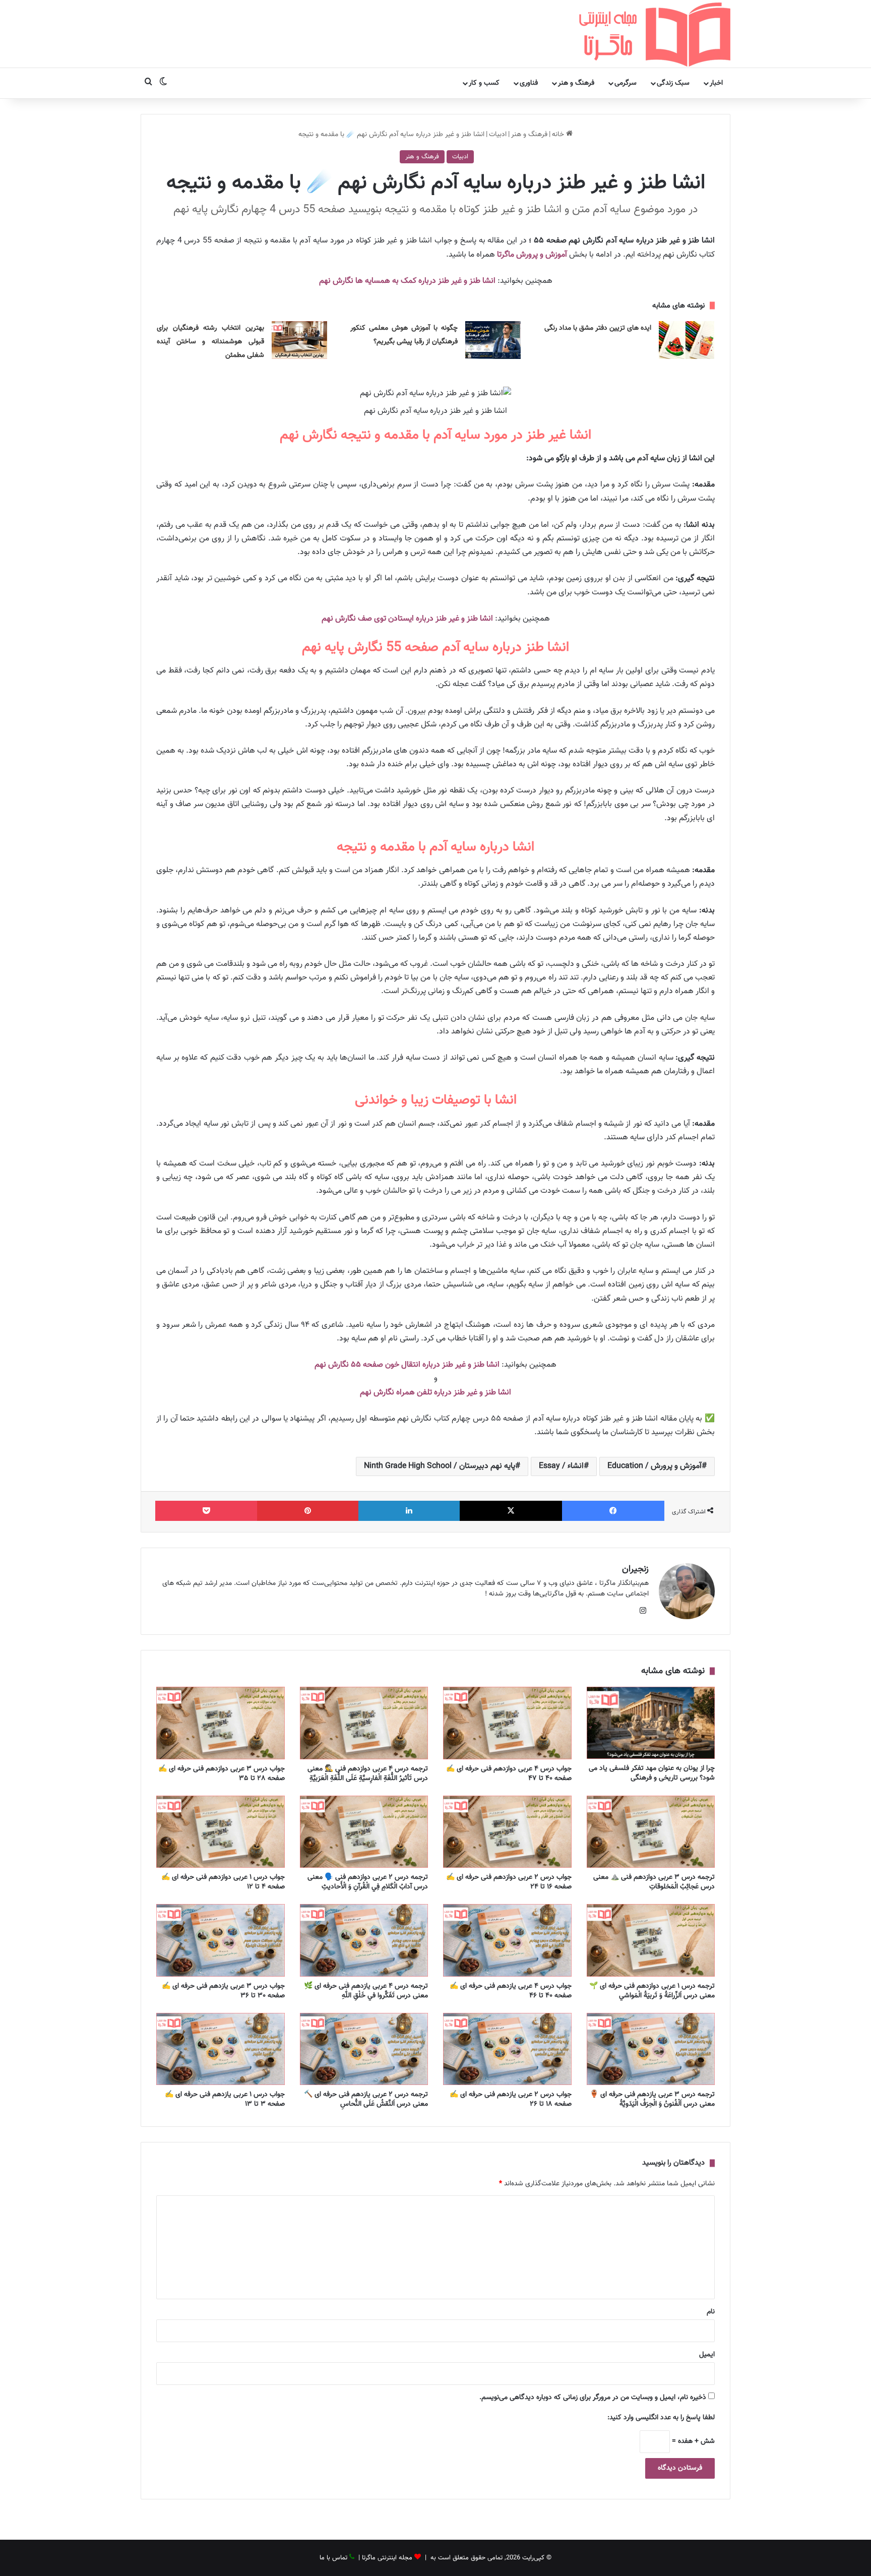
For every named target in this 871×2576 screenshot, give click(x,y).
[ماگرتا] (655, 34)
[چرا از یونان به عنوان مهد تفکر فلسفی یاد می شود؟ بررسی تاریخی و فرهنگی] (651, 1723)
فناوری (529, 83)
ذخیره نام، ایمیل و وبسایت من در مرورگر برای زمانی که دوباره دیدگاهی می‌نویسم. (593, 2398)
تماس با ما (333, 2558)
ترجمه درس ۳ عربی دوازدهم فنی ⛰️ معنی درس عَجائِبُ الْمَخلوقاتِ (654, 1882)
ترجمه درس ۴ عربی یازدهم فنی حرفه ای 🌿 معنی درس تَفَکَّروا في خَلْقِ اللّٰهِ (366, 1991)
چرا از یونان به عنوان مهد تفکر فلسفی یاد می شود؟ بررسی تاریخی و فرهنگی (652, 1773)
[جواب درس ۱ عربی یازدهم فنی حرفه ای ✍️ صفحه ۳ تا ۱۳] (221, 2049)
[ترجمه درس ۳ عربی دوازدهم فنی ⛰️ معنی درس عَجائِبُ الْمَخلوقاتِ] (651, 1832)
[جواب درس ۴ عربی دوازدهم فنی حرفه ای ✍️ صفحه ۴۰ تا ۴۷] (507, 1723)
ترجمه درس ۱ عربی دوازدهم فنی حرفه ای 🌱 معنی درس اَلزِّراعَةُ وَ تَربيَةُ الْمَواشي (652, 1991)
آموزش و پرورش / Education (655, 1466)
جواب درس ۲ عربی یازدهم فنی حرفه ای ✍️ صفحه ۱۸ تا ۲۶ (511, 2099)
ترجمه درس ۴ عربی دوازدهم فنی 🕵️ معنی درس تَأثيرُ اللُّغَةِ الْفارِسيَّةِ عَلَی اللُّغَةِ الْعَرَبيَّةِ (368, 1774)
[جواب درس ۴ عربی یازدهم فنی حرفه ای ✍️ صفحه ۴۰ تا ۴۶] (507, 1940)
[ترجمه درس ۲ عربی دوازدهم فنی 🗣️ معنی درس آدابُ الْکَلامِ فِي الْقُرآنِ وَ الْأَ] (364, 1832)
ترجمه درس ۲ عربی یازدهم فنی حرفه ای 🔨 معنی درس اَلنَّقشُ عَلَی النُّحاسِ (366, 2099)
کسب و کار (484, 83)
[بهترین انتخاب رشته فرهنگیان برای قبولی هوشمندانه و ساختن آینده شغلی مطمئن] (299, 340)
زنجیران (635, 1569)
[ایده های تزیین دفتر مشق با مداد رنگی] (687, 340)
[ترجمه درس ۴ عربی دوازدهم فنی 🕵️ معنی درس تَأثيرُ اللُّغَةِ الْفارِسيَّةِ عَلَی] (364, 1723)
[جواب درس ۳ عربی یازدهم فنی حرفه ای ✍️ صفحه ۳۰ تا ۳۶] (221, 1940)
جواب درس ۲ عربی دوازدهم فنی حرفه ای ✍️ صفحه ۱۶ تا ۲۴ (509, 1882)
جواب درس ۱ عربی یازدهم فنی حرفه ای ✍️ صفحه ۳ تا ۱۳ (225, 2099)
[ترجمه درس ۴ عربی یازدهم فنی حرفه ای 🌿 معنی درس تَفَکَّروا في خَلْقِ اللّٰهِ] (364, 1940)
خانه (559, 135)
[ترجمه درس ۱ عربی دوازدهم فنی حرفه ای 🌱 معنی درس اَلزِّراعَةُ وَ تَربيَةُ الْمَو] (651, 1940)
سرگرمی (626, 83)
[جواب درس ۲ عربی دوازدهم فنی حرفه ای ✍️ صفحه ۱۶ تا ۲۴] (507, 1832)
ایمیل (707, 2355)
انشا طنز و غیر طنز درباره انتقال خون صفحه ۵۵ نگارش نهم (407, 1365)
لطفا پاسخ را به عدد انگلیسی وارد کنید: (661, 2418)
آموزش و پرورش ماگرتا (532, 255)
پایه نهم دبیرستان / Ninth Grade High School (440, 1466)
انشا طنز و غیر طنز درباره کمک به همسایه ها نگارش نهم (407, 281)
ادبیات (498, 135)
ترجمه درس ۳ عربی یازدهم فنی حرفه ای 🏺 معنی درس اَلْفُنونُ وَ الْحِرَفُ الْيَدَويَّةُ (652, 2099)
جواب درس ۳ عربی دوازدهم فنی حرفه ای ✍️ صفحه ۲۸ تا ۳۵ (222, 1774)
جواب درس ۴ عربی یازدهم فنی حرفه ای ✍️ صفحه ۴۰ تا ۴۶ (511, 1991)
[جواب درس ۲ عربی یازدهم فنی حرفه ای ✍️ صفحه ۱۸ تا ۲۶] (507, 2049)
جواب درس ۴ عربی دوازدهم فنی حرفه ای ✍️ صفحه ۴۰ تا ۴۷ (509, 1774)
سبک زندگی (673, 83)
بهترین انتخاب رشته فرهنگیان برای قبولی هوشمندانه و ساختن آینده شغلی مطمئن (210, 342)
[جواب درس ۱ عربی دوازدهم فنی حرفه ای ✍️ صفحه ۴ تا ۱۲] (221, 1832)
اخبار (716, 83)
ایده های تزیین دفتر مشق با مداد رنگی (598, 328)
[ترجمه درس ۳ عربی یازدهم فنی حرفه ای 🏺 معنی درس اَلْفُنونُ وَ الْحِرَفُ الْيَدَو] (651, 2049)
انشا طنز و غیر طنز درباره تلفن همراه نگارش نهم (435, 1393)
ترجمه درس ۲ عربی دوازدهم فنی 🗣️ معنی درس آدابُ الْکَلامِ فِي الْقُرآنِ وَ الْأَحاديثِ (368, 1882)
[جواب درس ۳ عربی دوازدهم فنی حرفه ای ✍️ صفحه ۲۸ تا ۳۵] (221, 1723)
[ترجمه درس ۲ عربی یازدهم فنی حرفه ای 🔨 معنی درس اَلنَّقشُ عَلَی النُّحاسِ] (364, 2049)
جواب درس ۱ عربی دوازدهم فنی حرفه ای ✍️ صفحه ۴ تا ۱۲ (223, 1882)
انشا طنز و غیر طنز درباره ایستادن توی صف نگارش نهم (407, 619)
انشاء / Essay (561, 1466)
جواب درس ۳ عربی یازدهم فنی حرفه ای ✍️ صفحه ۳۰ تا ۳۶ (223, 1991)
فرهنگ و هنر (576, 83)
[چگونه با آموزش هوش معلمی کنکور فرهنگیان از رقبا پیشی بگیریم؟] (493, 340)
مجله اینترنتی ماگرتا (387, 2558)
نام (711, 2312)
